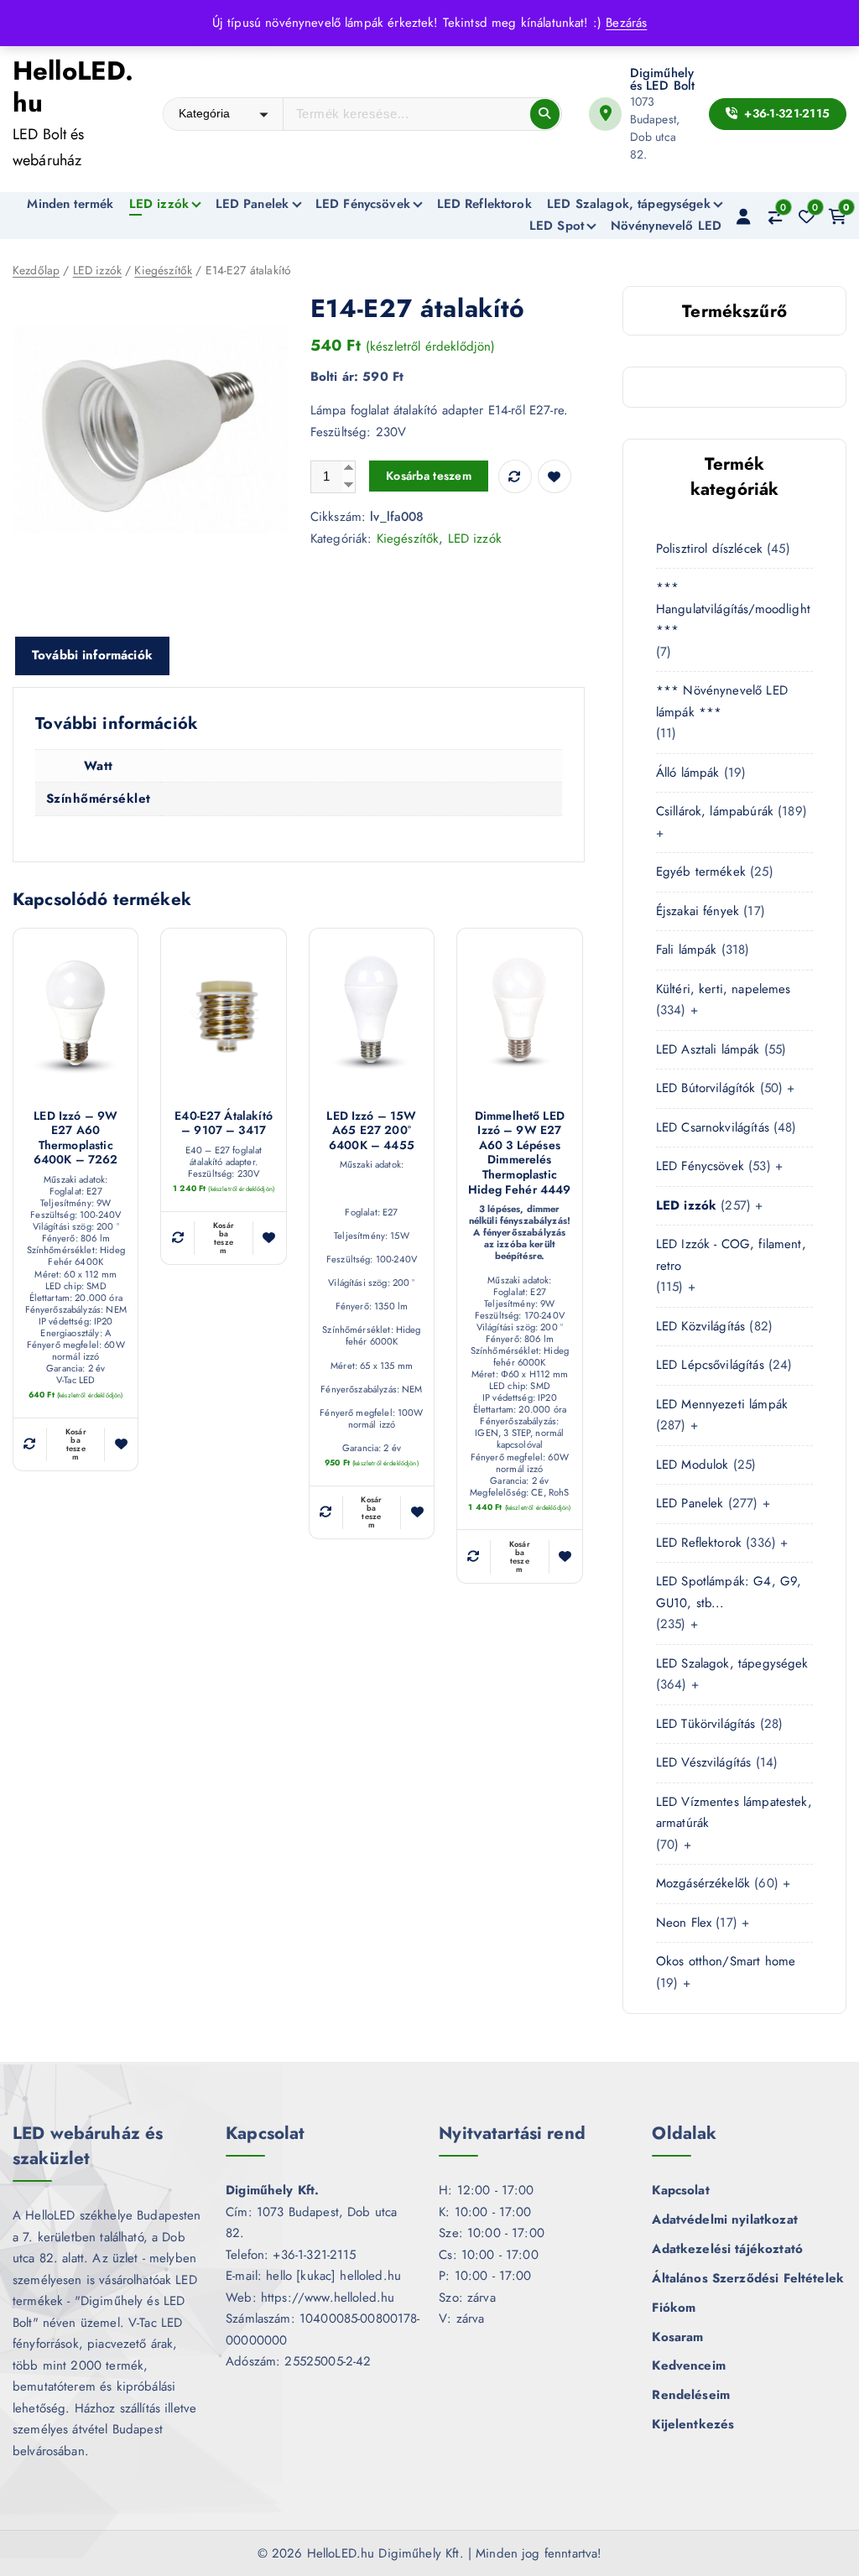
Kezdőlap (36, 270)
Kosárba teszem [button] (76, 1444)
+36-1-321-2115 (785, 113)
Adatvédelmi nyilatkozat (724, 2220)
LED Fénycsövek (363, 204)
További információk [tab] (92, 655)
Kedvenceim (689, 2365)
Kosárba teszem (429, 476)
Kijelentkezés (693, 2424)
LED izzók (159, 204)
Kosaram (677, 2337)
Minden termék (70, 204)
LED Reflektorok (484, 204)
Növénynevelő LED (666, 226)
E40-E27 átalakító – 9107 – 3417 (224, 1124)
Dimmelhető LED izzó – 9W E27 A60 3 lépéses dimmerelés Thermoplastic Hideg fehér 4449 (519, 1153)
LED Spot (557, 226)
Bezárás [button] (626, 23)
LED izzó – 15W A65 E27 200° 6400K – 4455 (371, 1131)
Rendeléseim (691, 2395)
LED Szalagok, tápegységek (629, 204)
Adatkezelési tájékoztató (727, 2249)
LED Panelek (252, 204)
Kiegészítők (163, 270)
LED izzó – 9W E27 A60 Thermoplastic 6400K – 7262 (76, 1138)
